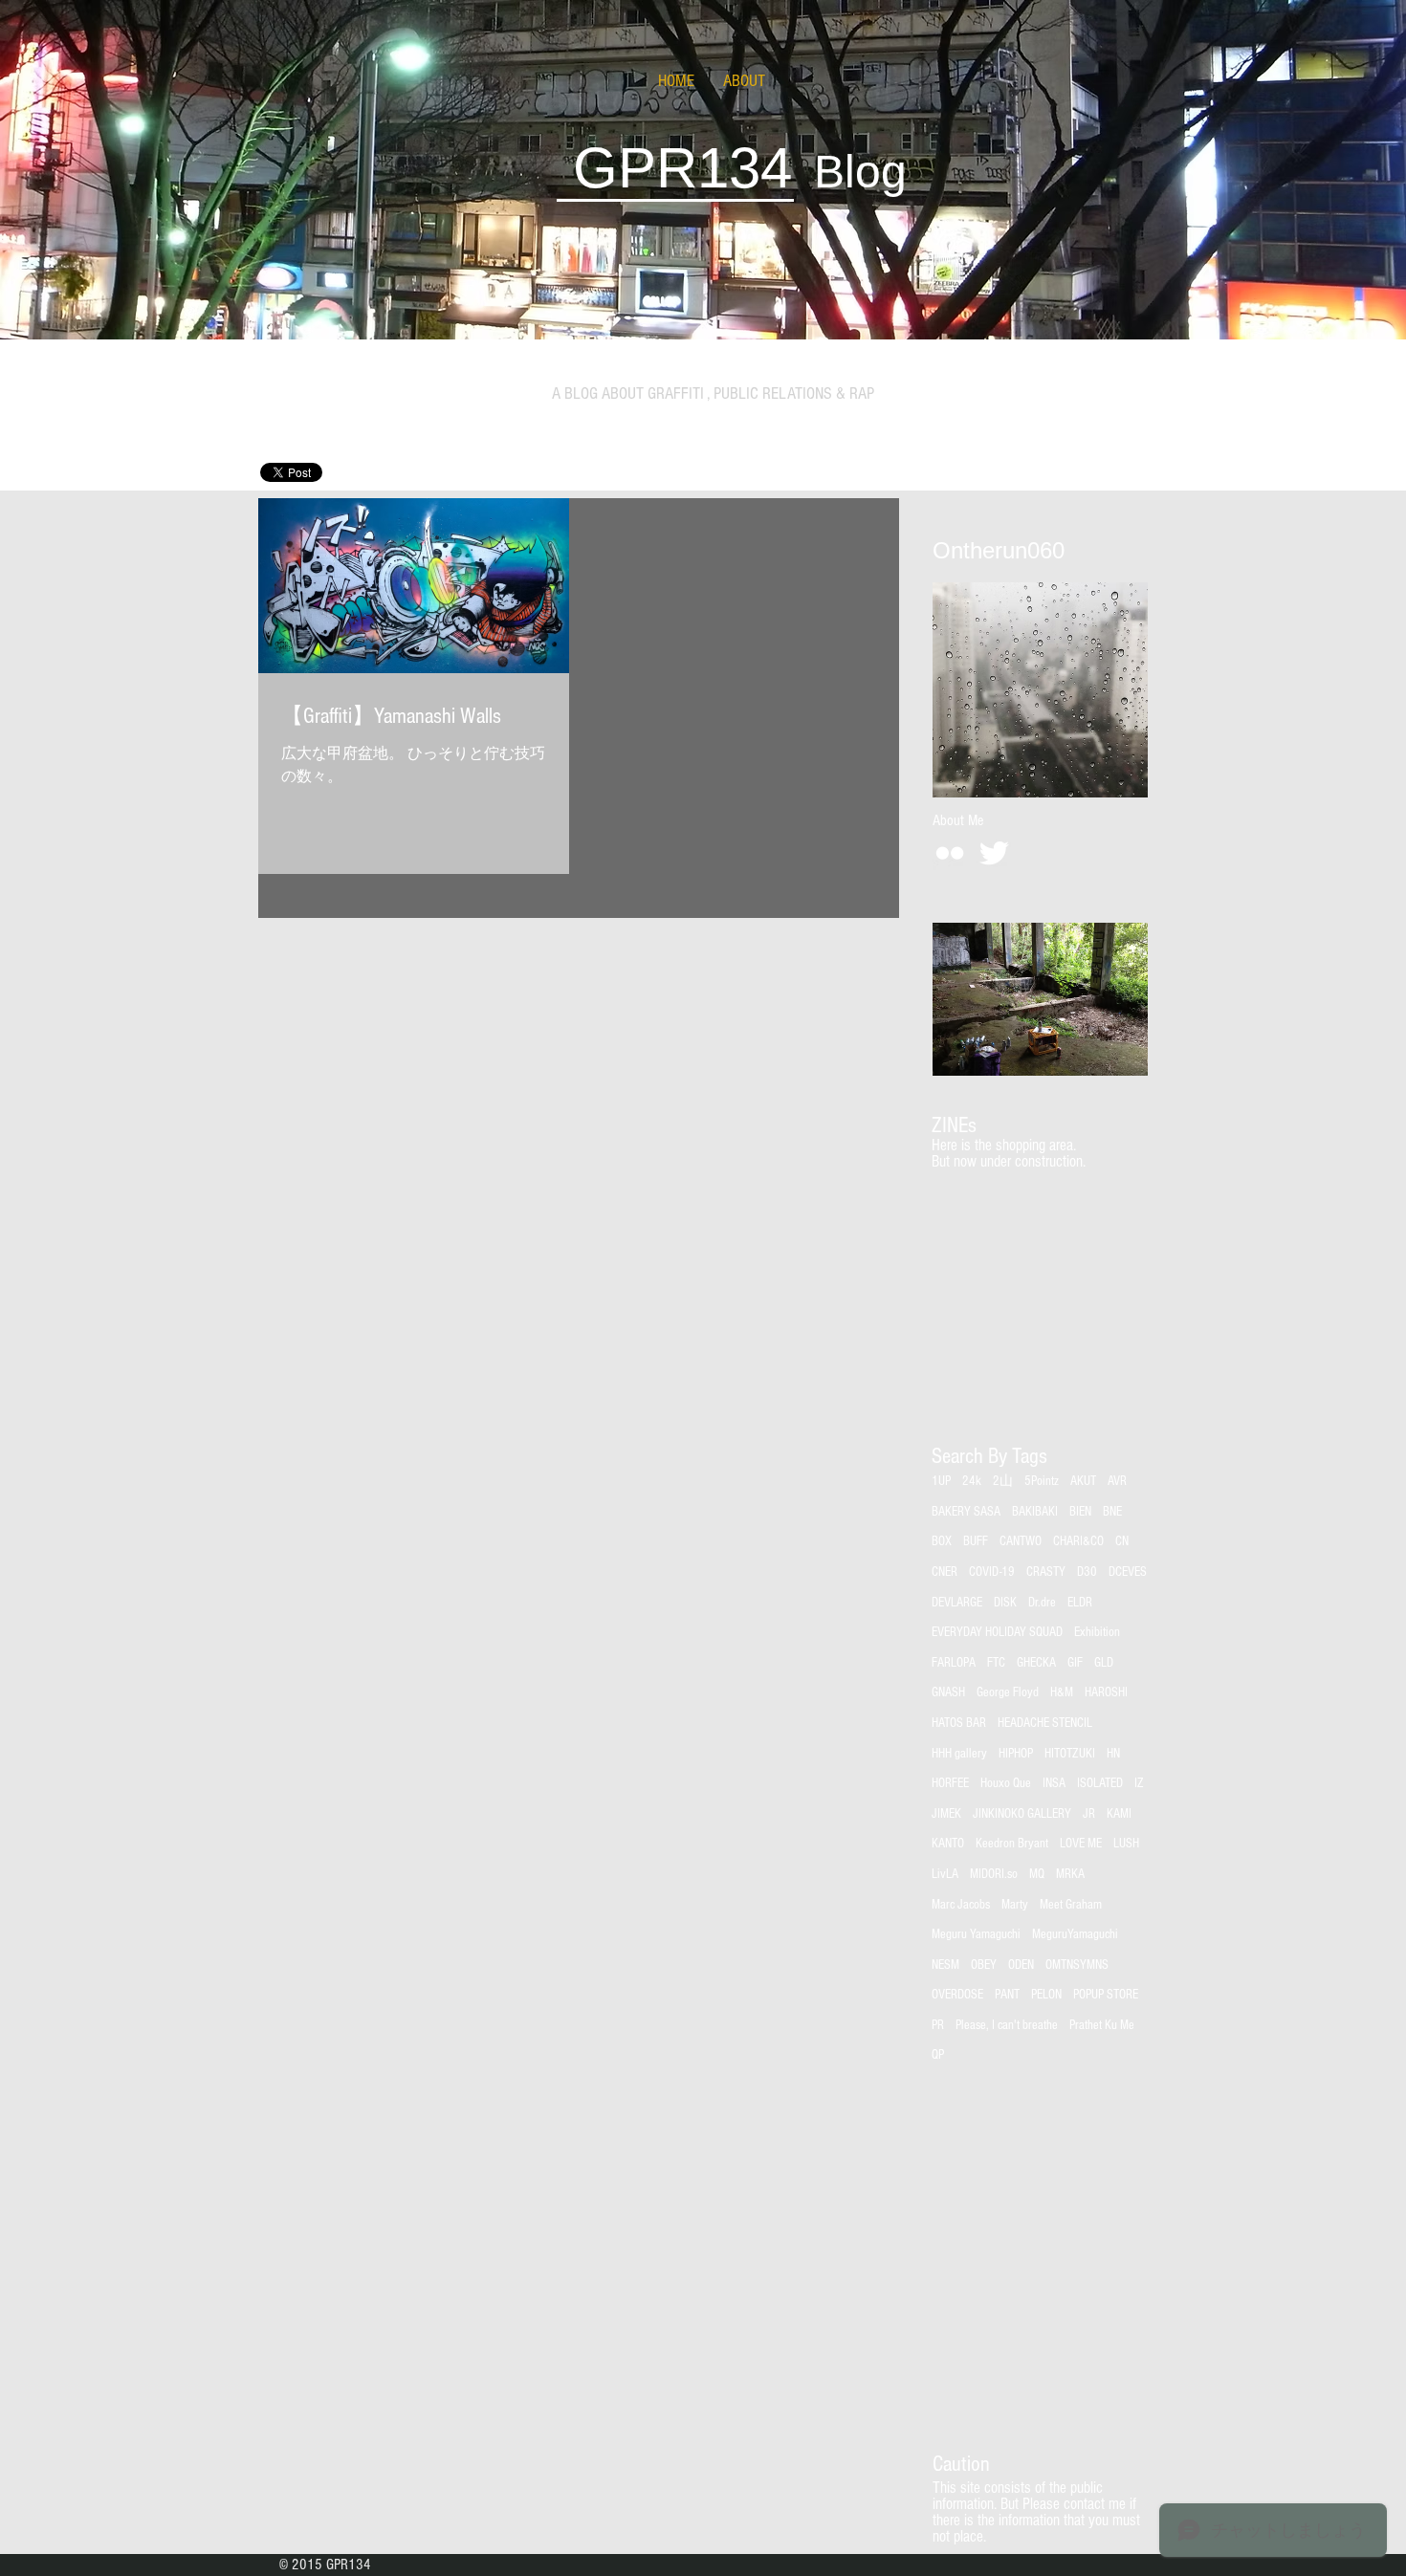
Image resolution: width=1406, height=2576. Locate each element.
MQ (1037, 1874)
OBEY (984, 1965)
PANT (1007, 1995)
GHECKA (1036, 1663)
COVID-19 (992, 1572)
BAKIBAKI (1035, 1512)
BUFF (976, 1541)
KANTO (948, 1844)
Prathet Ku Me (1102, 2025)
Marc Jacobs (961, 1905)
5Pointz (1042, 1481)
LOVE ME (1081, 1844)
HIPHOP (1016, 1754)
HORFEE (950, 1783)
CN (1122, 1541)
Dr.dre (1042, 1603)
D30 (1087, 1572)
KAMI (1119, 1814)
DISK (1005, 1603)
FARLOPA (954, 1663)
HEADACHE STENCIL (1045, 1723)
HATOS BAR (959, 1723)
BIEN (1080, 1512)
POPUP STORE (1106, 1995)
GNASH (948, 1692)
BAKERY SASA (966, 1512)
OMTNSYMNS (1077, 1965)
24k (972, 1481)
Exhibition (1097, 1632)
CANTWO (1021, 1541)
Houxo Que (1006, 1783)
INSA (1054, 1783)
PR (938, 2025)
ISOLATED (1100, 1783)
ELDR (1080, 1603)
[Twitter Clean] (994, 853)
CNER (945, 1572)
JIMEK (946, 1814)
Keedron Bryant (1012, 1844)
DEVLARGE (957, 1603)
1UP (941, 1481)
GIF (1075, 1663)
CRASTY (1046, 1572)
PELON (1046, 1995)
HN (1113, 1754)
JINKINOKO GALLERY (1022, 1814)
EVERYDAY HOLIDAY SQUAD (997, 1632)
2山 (1003, 1481)
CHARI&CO (1078, 1541)
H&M (1062, 1692)
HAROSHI (1106, 1692)
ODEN (1021, 1965)
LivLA (945, 1874)
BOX (942, 1541)
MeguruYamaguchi (1075, 1934)
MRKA (1070, 1874)
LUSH (1126, 1844)
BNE (1112, 1512)
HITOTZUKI (1070, 1754)
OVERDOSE (957, 1995)
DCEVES (1128, 1572)
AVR (1117, 1481)
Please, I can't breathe (1007, 2025)
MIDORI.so (994, 1874)
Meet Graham (1071, 1905)
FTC (996, 1663)
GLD (1104, 1663)
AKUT (1083, 1481)
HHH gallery (959, 1754)
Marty (1015, 1905)
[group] (1039, 1194)
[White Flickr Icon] (950, 853)
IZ (1139, 1783)
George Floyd (1008, 1692)
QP (938, 2055)
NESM (945, 1965)
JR (1089, 1814)
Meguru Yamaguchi (976, 1934)
